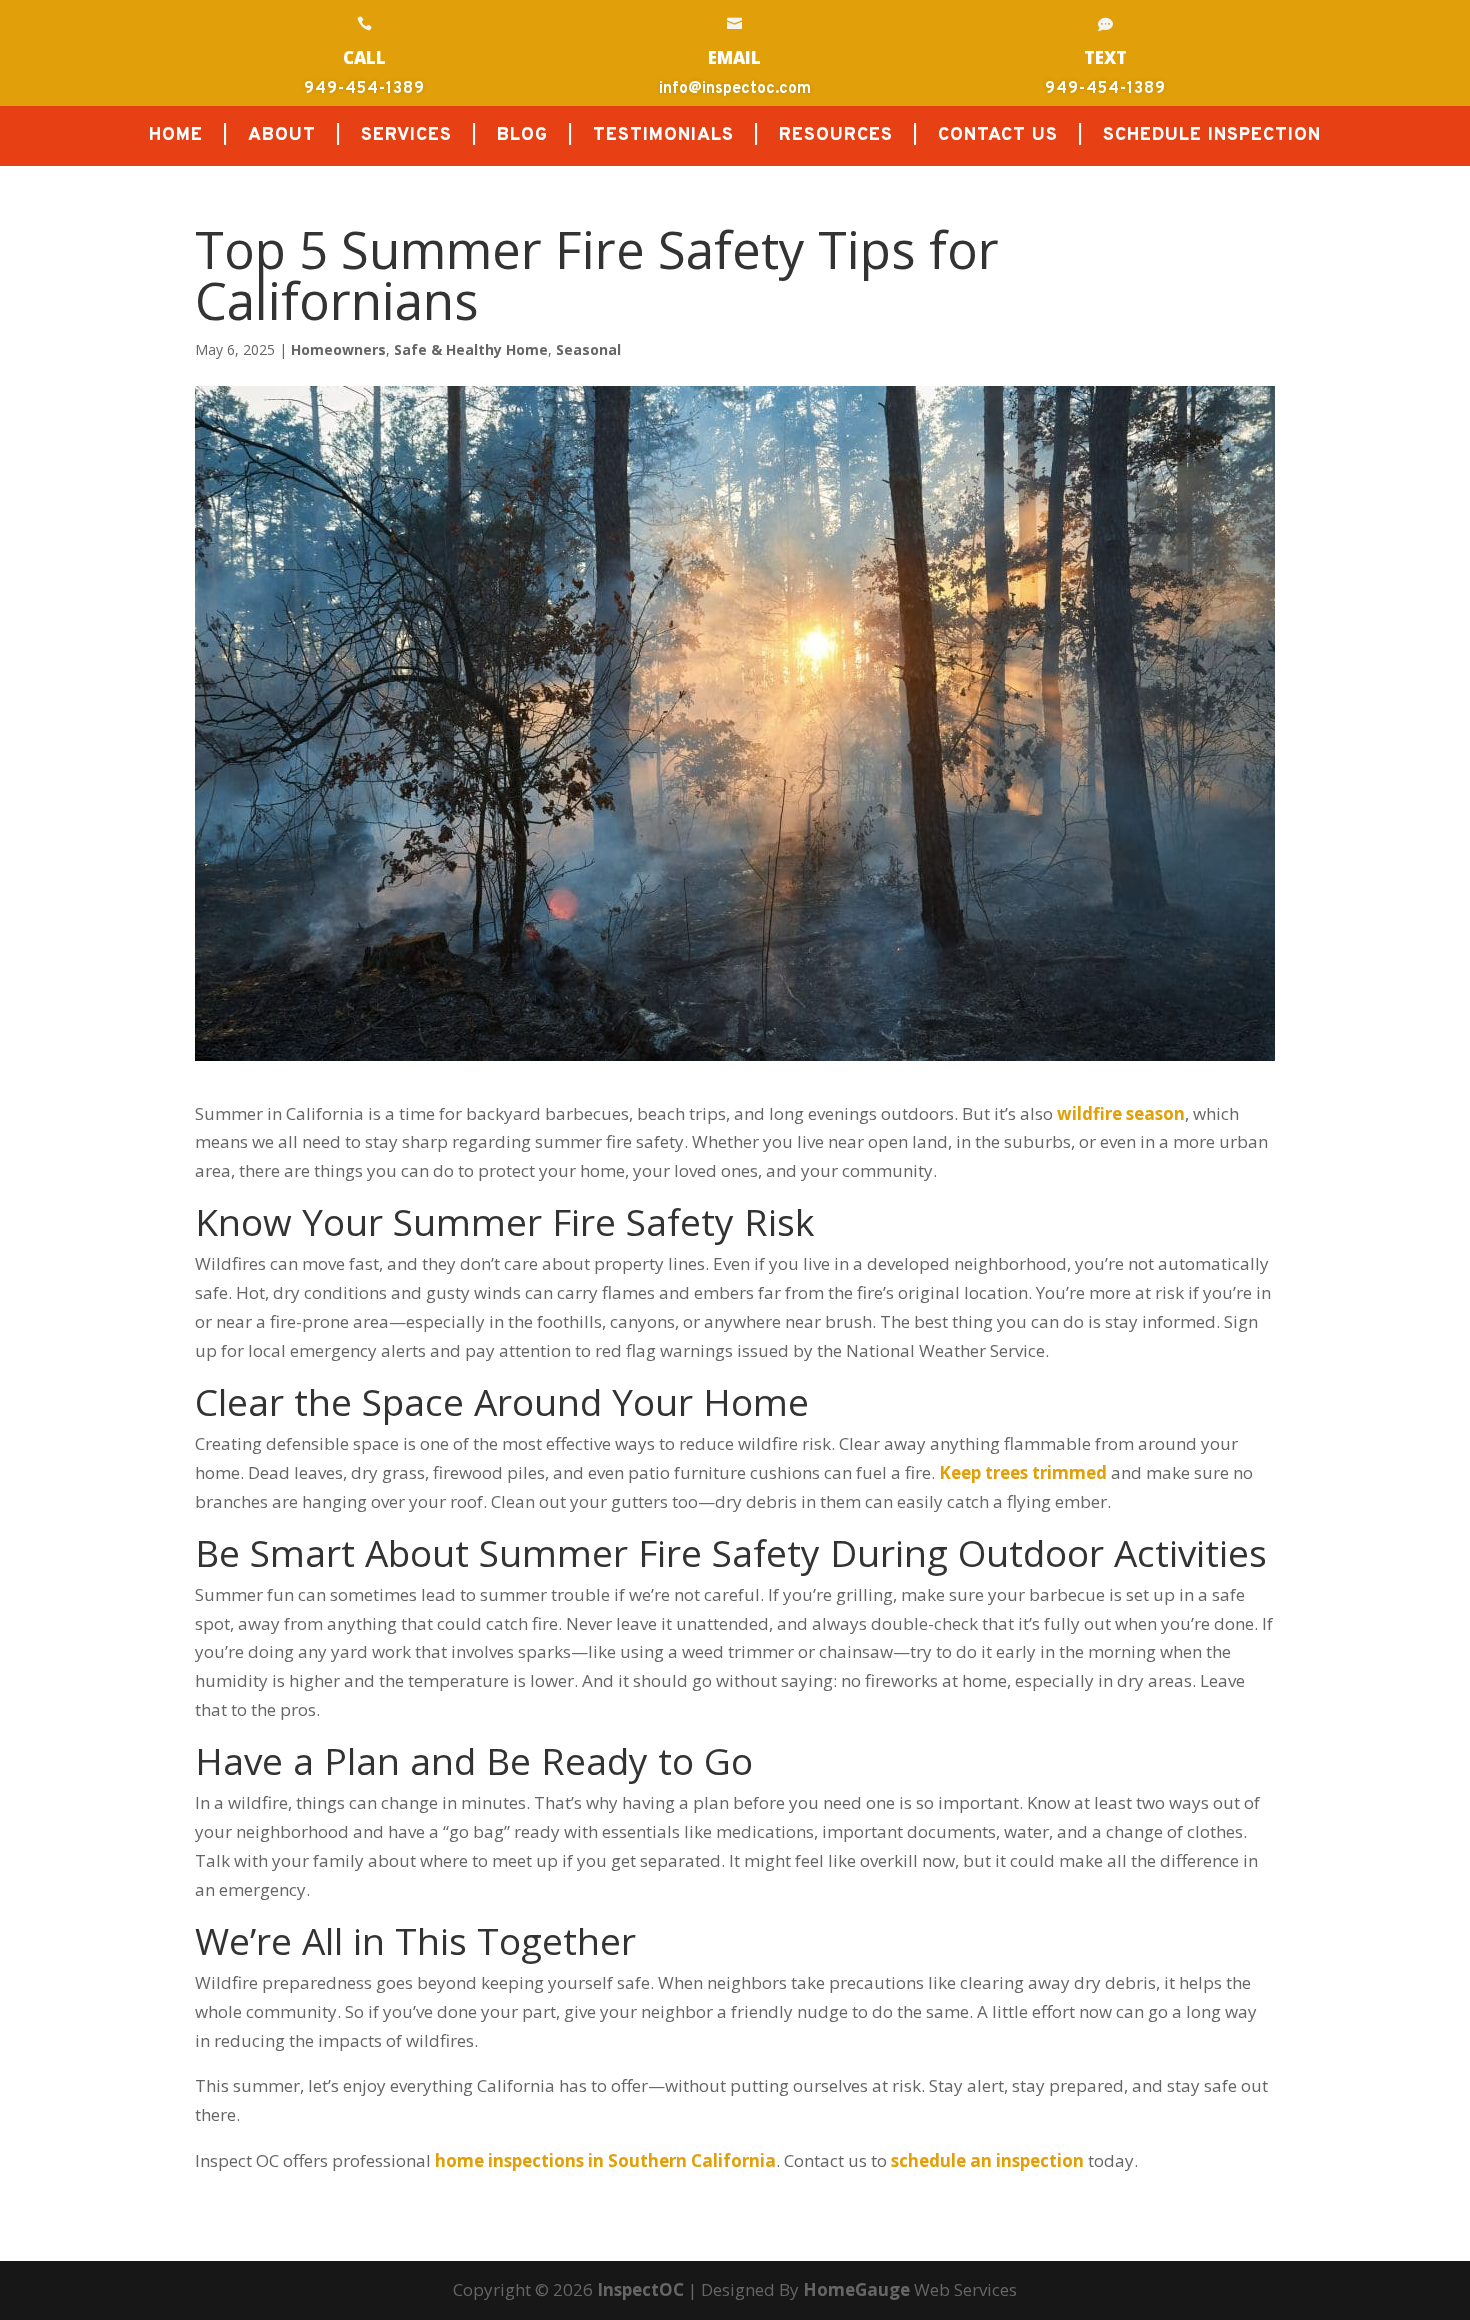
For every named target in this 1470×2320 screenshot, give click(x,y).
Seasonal (588, 349)
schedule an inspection (987, 2160)
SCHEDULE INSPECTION (1212, 138)
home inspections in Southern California (605, 2160)
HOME (176, 138)
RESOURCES (836, 138)
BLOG (522, 138)
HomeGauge (856, 2289)
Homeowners (338, 349)
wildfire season (1121, 1113)
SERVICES (406, 138)
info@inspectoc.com (735, 89)
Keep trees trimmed (1023, 1472)
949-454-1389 (364, 89)
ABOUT (282, 138)
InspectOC (640, 2289)
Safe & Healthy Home (471, 349)
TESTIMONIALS (663, 138)
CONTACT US (998, 138)
